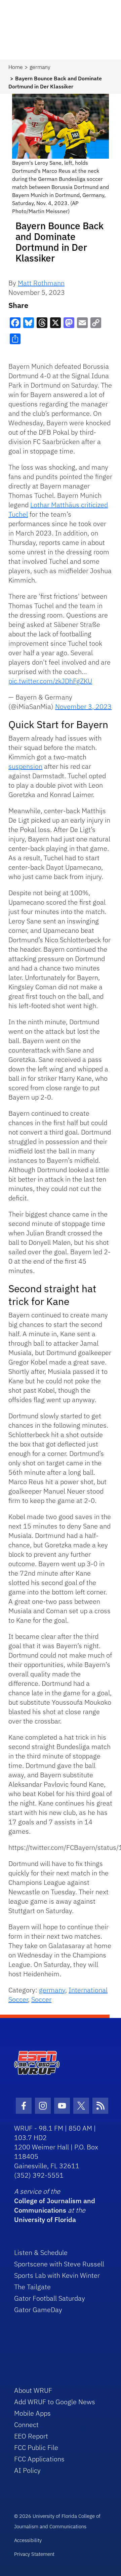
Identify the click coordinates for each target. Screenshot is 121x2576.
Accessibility (28, 2540)
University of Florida (45, 2220)
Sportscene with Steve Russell (59, 2264)
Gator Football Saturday (50, 2298)
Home (16, 67)
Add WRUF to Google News (55, 2402)
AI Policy (27, 2470)
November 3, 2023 (83, 706)
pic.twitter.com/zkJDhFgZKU (50, 681)
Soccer (41, 1999)
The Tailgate (32, 2287)
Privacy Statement (34, 2554)
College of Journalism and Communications (55, 2205)
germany (40, 67)
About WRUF (33, 2390)
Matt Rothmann (41, 283)
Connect (26, 2425)
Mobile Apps (32, 2413)
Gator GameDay (38, 2310)
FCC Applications (39, 2459)
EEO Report (31, 2436)
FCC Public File (36, 2447)
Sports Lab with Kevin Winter (57, 2275)
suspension (25, 766)
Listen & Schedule (41, 2252)
